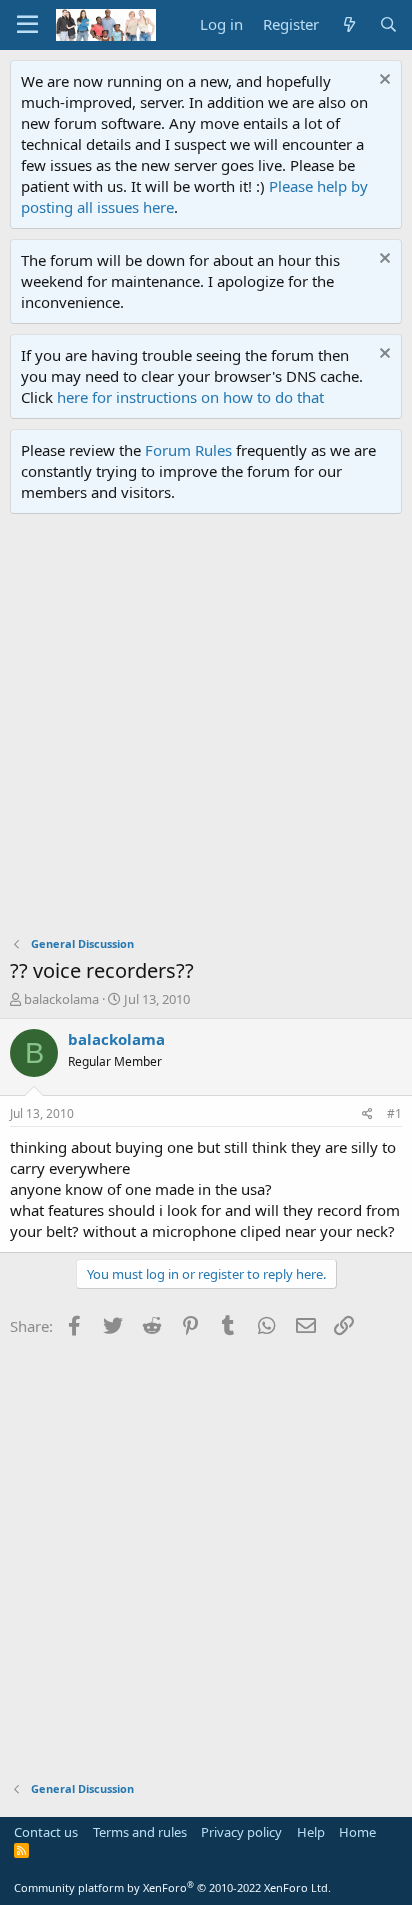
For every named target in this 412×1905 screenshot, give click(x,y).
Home (357, 1832)
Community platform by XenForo (172, 1887)
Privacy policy (241, 1832)
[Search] (388, 24)
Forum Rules (188, 450)
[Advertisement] (206, 730)
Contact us (46, 1832)
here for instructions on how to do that (190, 397)
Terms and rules (140, 1832)
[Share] (367, 1114)
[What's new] (348, 24)
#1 (394, 1113)
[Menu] (27, 25)
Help (311, 1832)
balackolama (61, 999)
